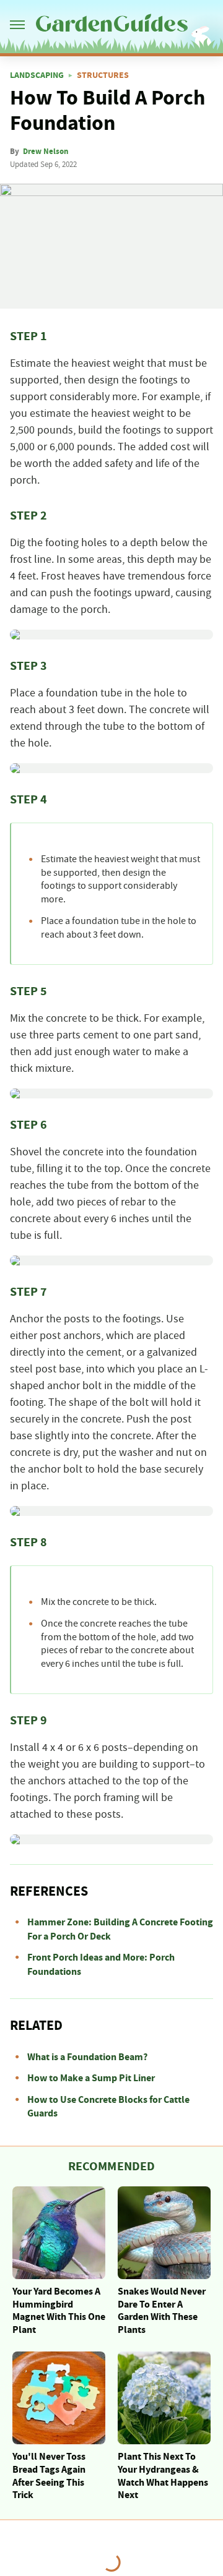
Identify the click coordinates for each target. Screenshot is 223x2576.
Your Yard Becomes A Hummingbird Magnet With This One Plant (59, 2311)
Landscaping (37, 75)
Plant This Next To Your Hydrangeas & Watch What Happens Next (163, 2476)
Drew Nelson (46, 152)
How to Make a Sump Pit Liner (91, 2078)
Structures (103, 75)
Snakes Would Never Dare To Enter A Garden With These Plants (162, 2311)
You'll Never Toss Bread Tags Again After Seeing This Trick (49, 2476)
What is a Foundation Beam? (87, 2057)
